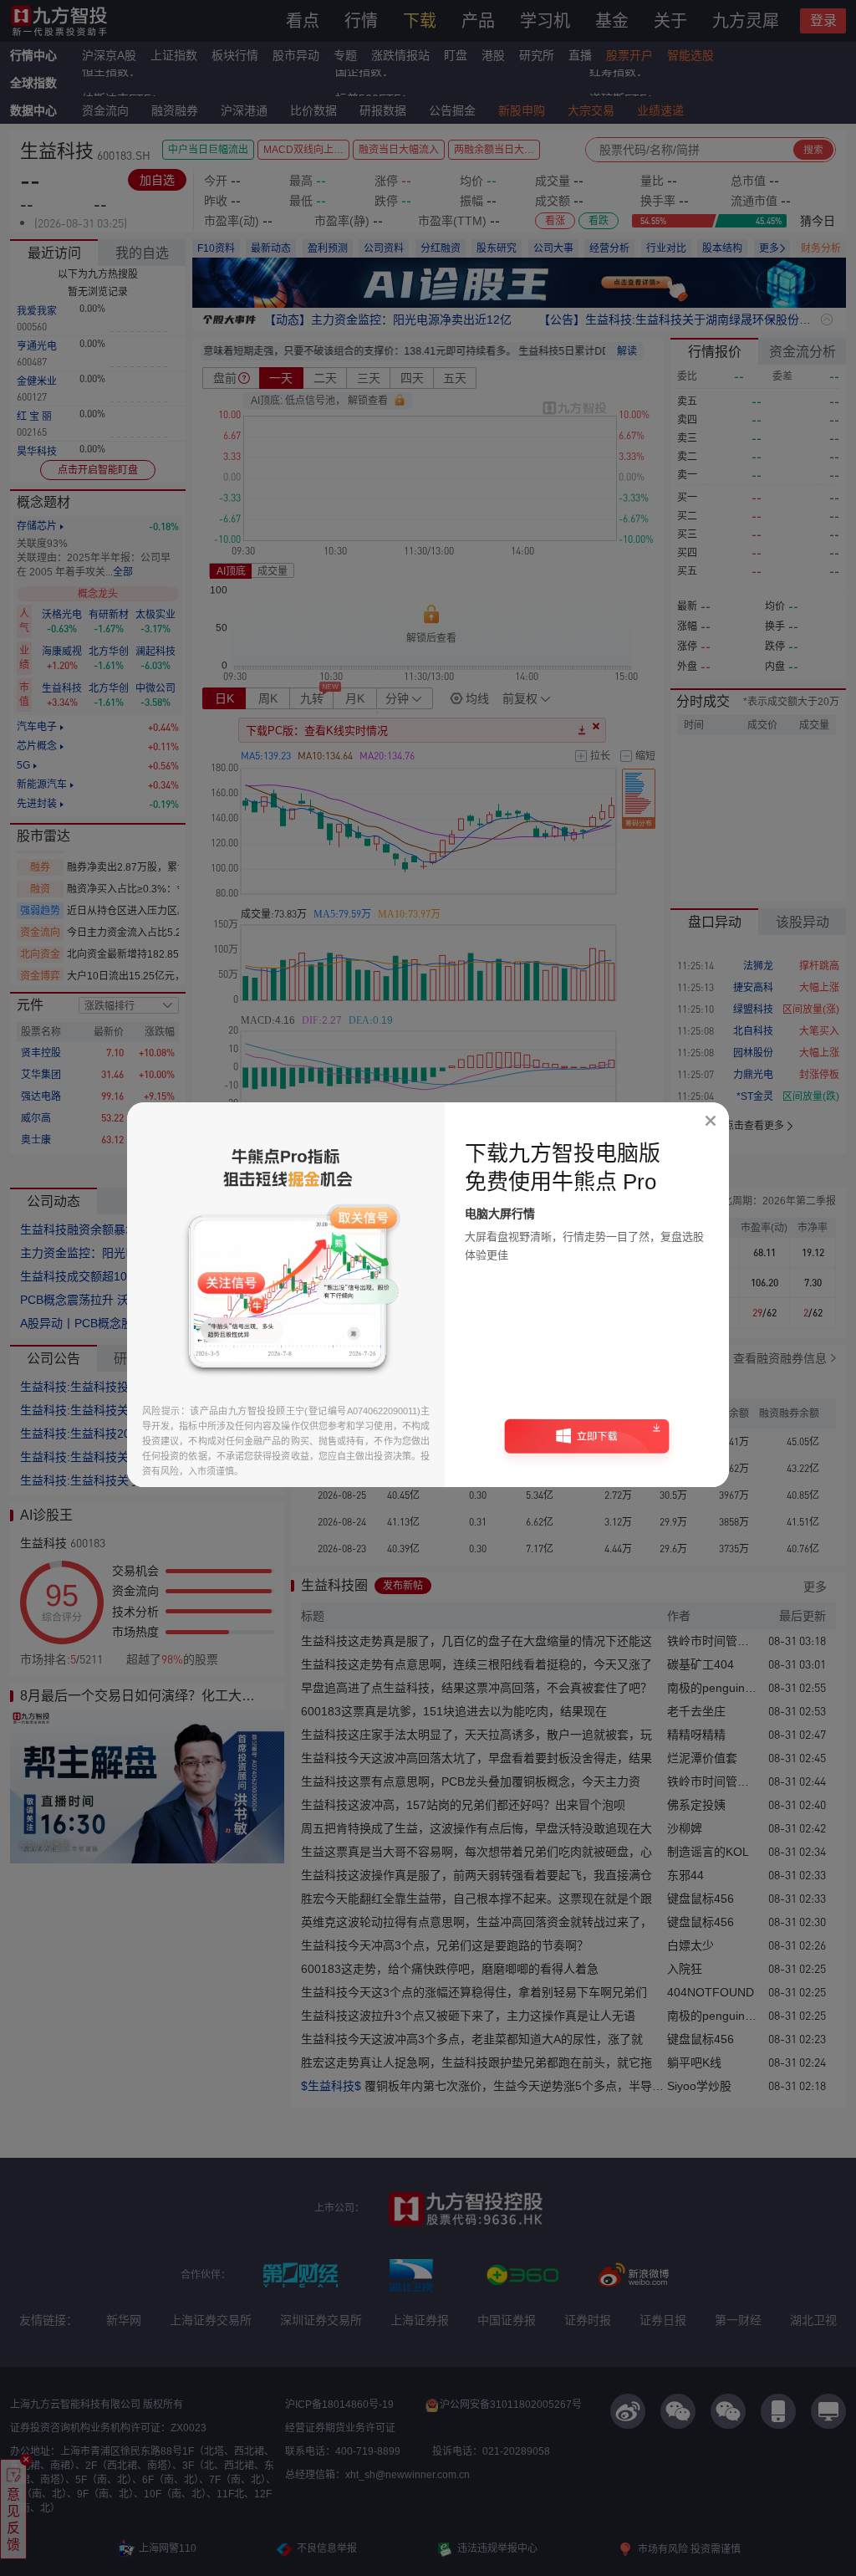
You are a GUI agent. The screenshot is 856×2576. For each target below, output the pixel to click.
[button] (587, 1442)
